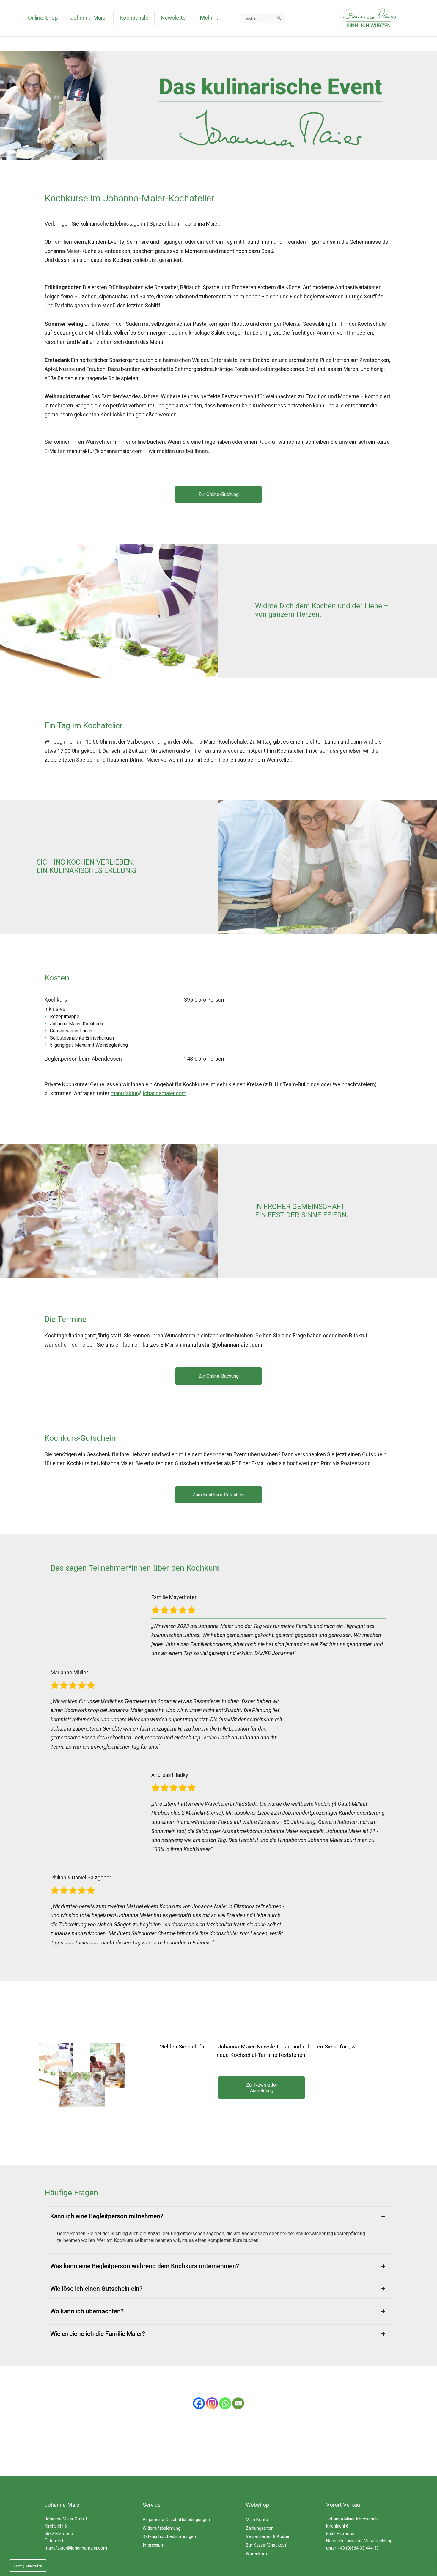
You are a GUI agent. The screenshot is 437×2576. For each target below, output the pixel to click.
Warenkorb (256, 2554)
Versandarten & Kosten (268, 2537)
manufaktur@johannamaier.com (76, 2548)
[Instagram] (212, 2403)
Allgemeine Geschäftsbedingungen (176, 2520)
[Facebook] (199, 2403)
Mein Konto (257, 2520)
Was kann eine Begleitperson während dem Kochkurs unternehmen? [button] (145, 2266)
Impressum (154, 2545)
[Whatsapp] (225, 2403)
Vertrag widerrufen (28, 2566)
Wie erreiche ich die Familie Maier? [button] (98, 2334)
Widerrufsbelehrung (162, 2528)
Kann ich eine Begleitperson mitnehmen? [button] (107, 2216)
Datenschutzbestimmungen (169, 2537)
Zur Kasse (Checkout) (267, 2545)
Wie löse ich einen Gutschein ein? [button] (96, 2289)
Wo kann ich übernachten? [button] (87, 2311)
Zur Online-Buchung (218, 494)
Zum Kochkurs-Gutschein (219, 1495)
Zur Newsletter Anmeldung (262, 2088)
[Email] (238, 2403)
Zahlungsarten (260, 2528)
